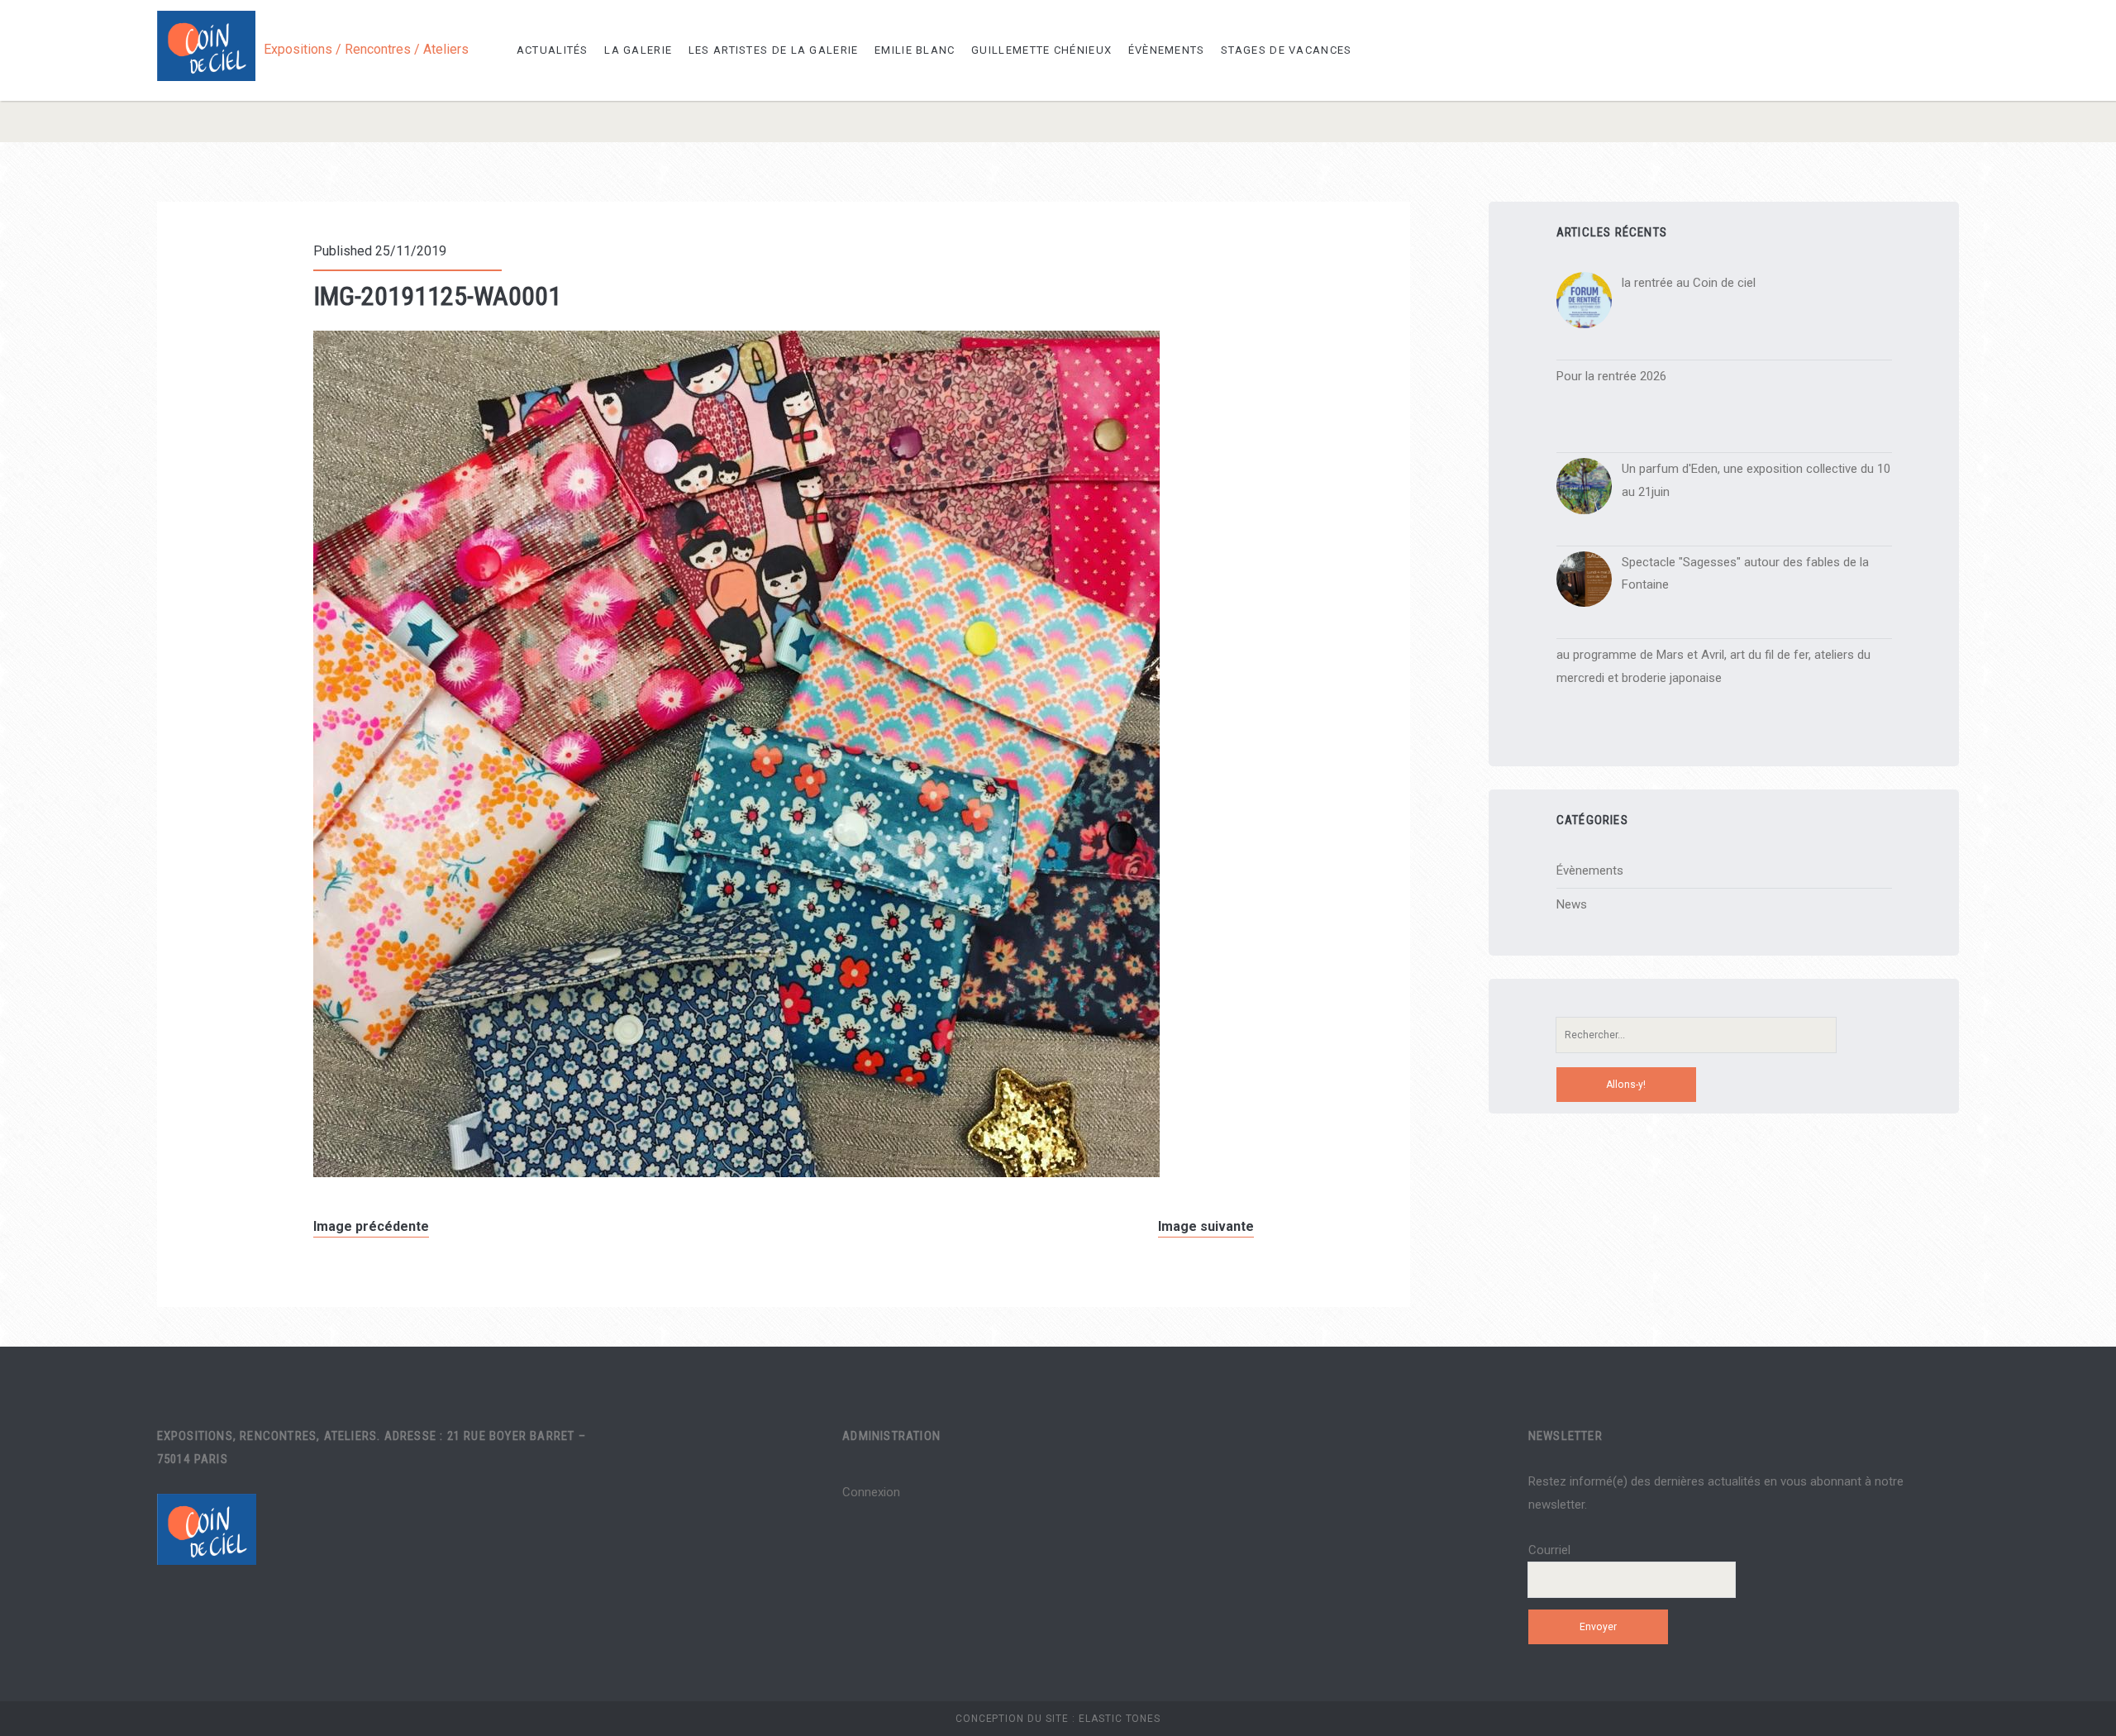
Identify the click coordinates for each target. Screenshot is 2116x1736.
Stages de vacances (1286, 50)
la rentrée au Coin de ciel (1689, 283)
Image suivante (1206, 1226)
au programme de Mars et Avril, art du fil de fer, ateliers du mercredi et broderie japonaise (1713, 666)
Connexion (871, 1492)
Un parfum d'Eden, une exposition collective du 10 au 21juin (1756, 480)
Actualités (553, 50)
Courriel (1549, 1550)
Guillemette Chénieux (1041, 50)
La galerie (638, 50)
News (1572, 904)
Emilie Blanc (915, 50)
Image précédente (371, 1226)
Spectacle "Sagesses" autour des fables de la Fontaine (1745, 574)
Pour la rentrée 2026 (1611, 376)
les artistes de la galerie (774, 50)
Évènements (1167, 50)
